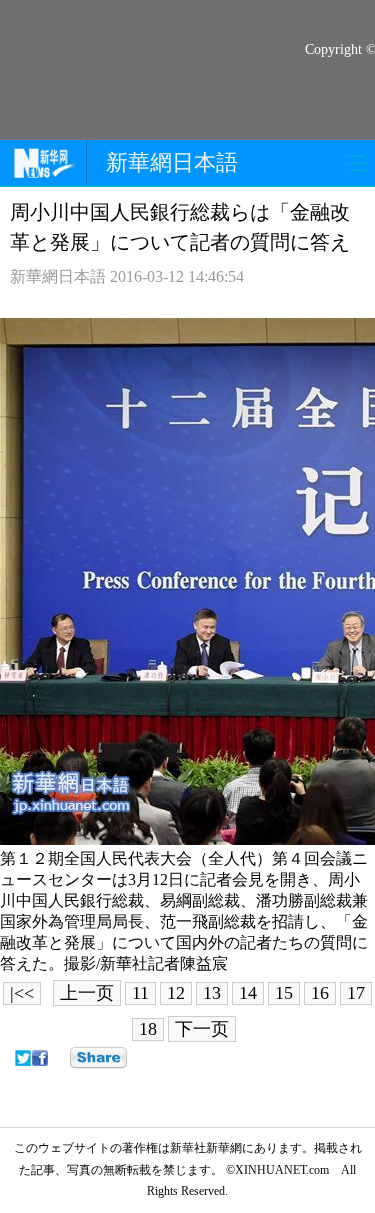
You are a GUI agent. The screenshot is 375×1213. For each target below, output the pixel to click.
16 (320, 993)
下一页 (202, 1029)
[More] (98, 1058)
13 (212, 993)
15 (284, 993)
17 (356, 993)
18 (148, 1029)
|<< (22, 993)
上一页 (87, 993)
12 (176, 993)
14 (248, 993)
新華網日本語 (172, 162)
